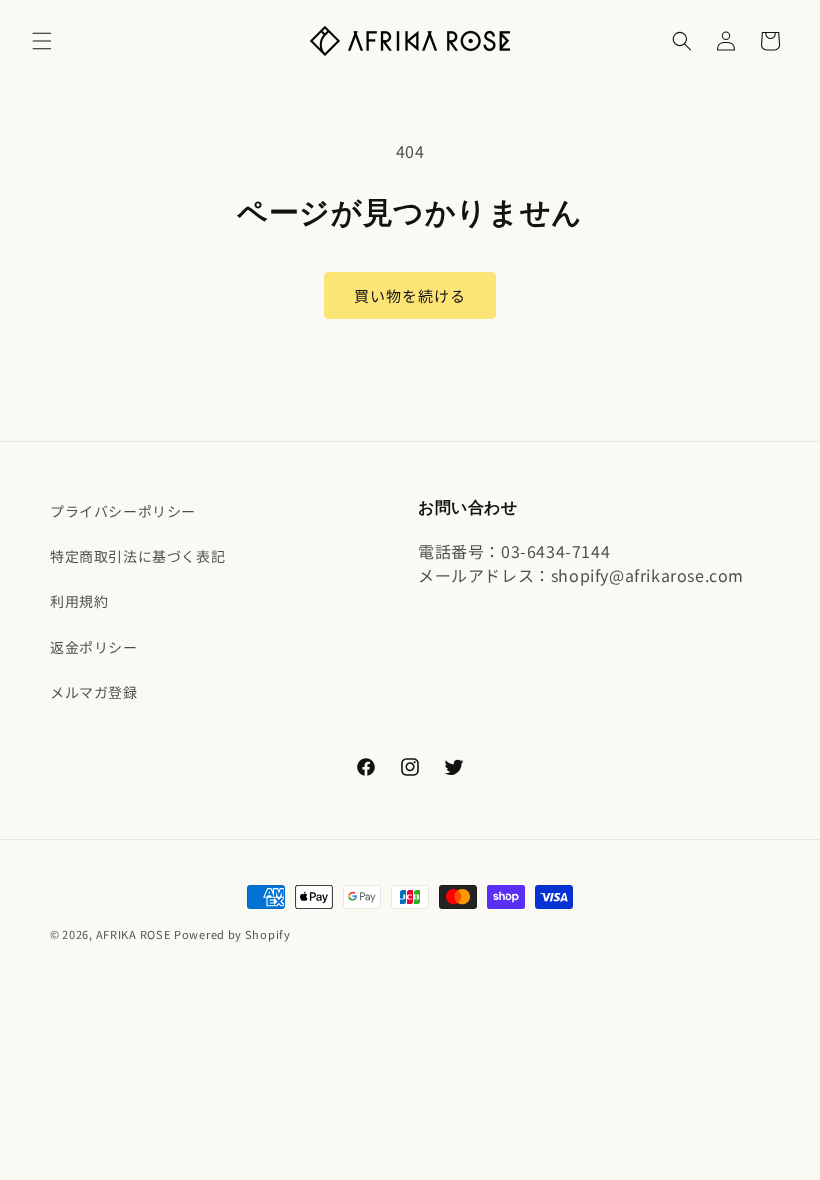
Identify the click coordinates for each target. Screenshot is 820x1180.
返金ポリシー (94, 647)
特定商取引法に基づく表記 (137, 556)
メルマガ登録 (94, 692)
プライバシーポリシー (123, 511)
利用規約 (79, 601)
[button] (42, 41)
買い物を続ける (410, 295)
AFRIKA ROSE (133, 934)
